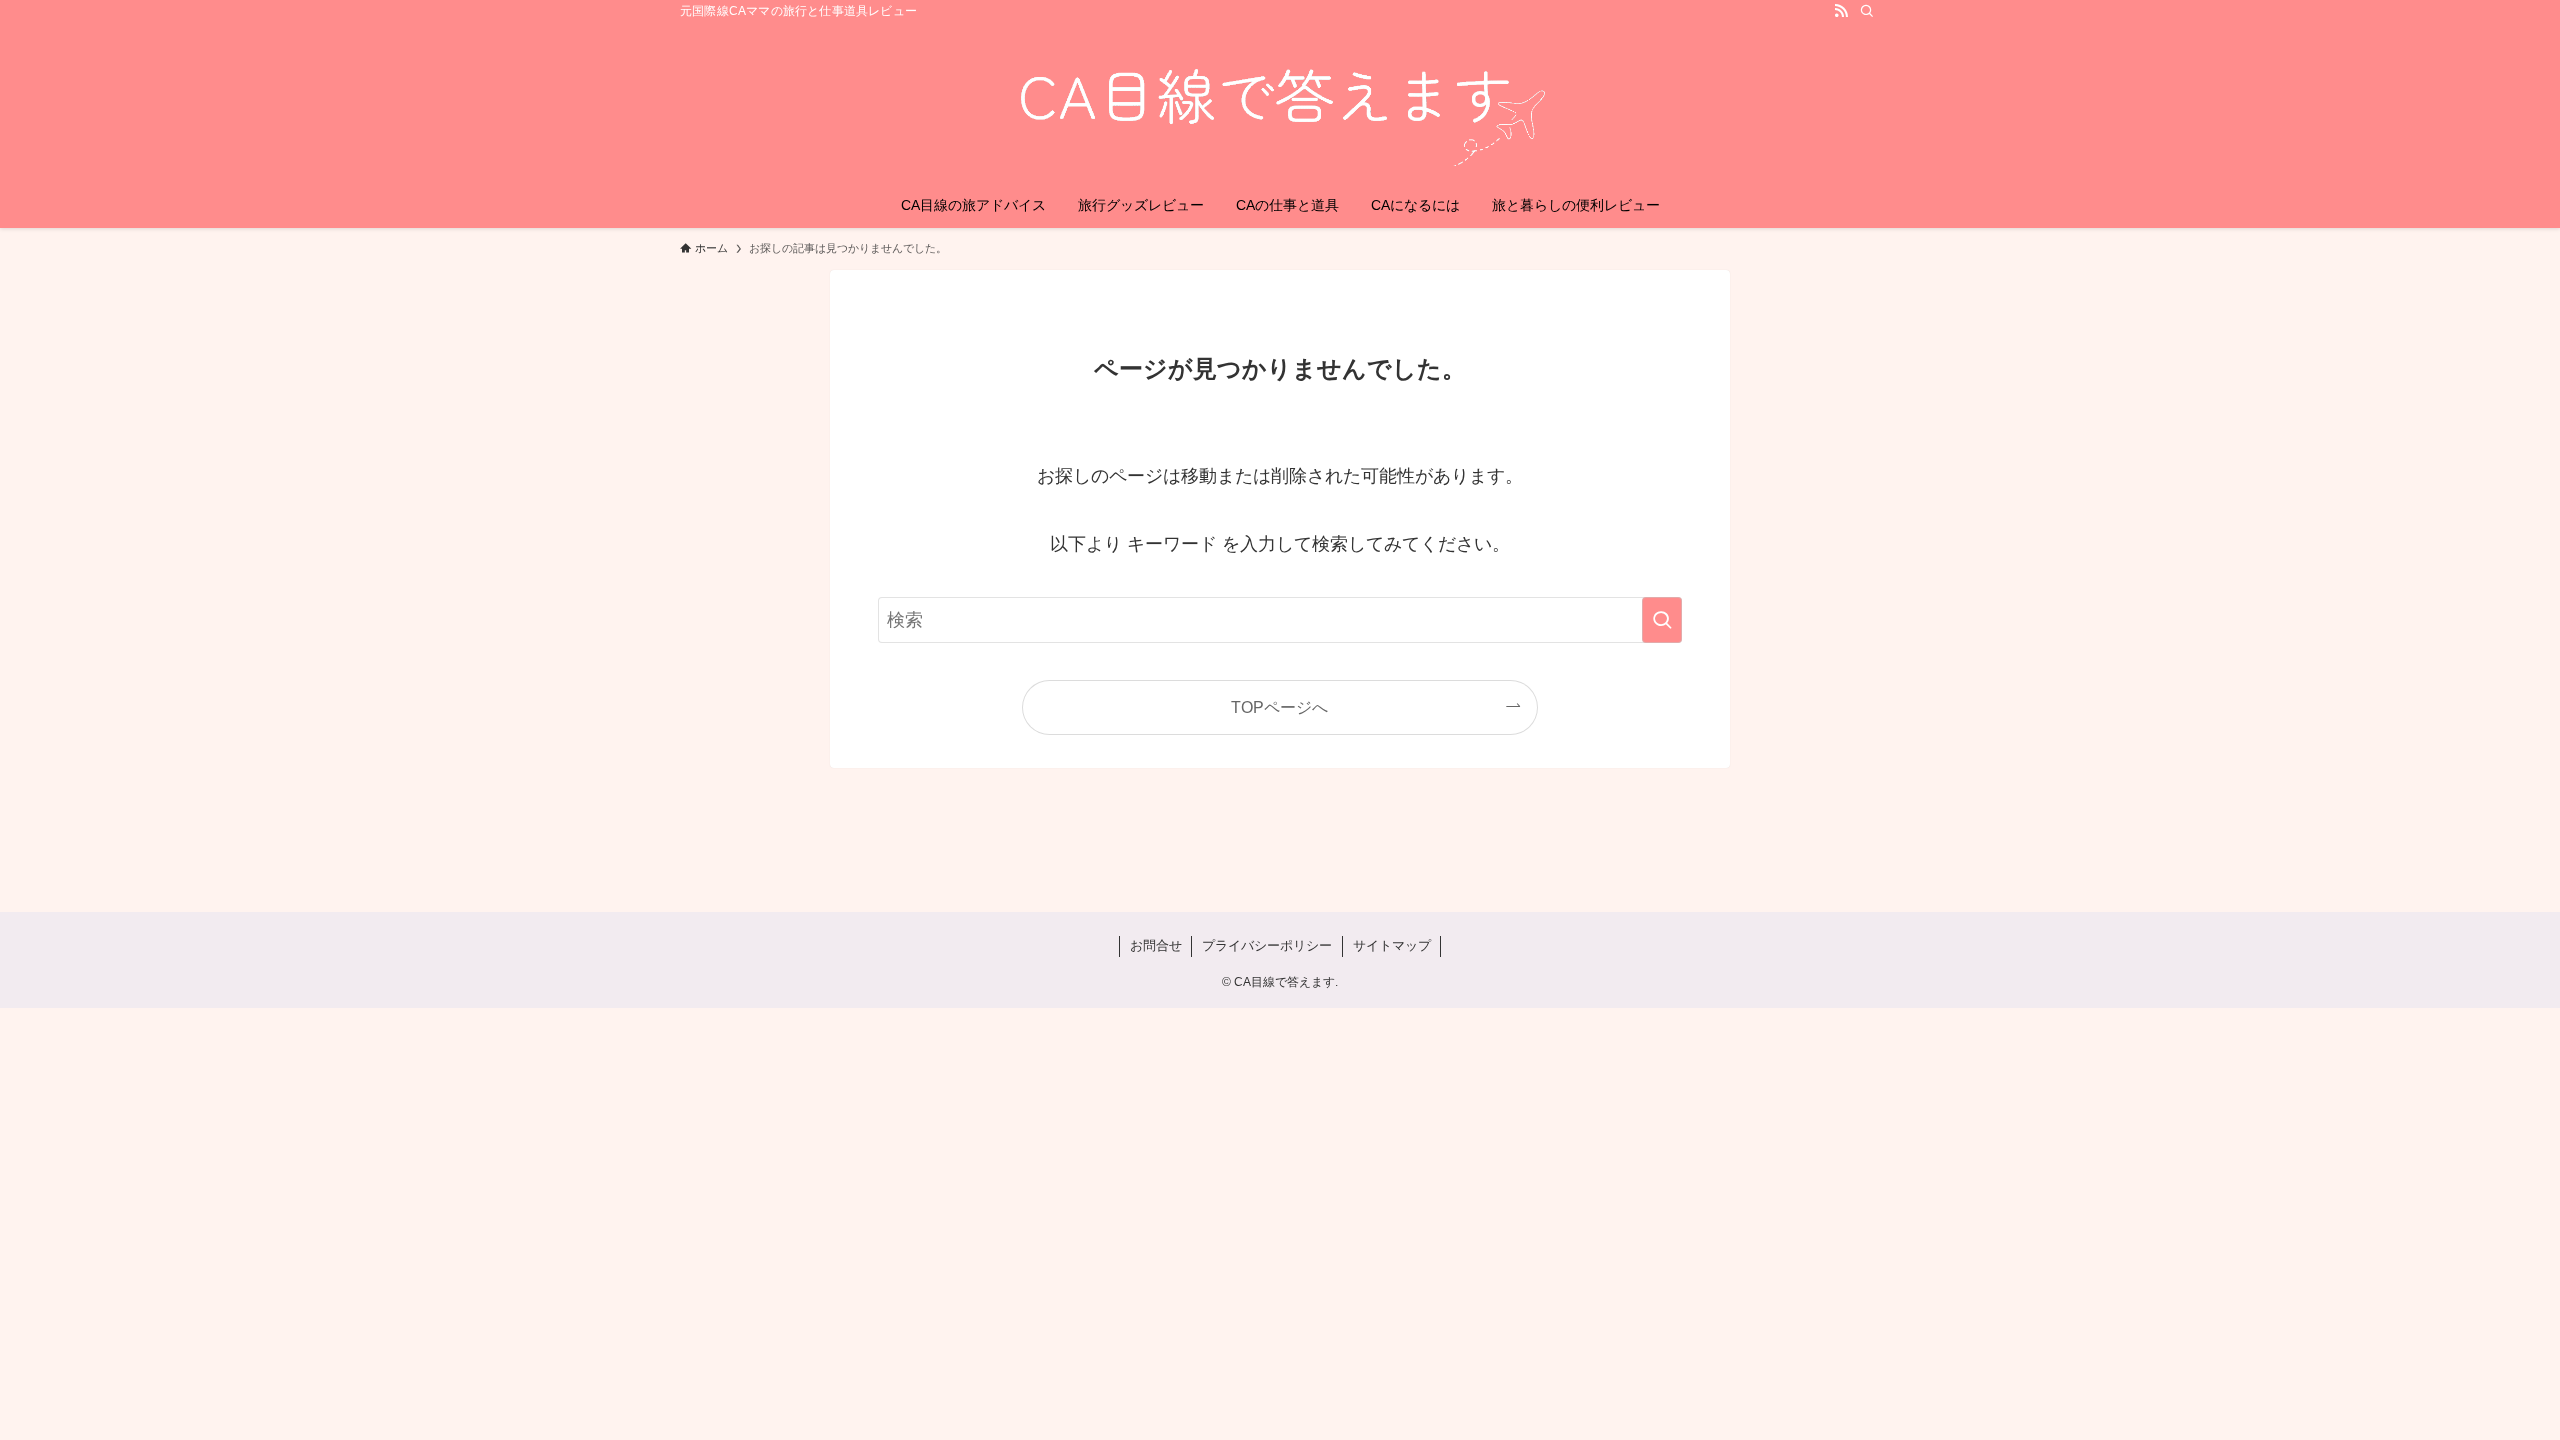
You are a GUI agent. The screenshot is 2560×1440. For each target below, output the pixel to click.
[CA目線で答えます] (1280, 106)
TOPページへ (1279, 707)
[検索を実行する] (1662, 620)
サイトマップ (1392, 945)
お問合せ (1156, 945)
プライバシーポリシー (1267, 945)
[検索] (1867, 11)
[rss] (1841, 11)
